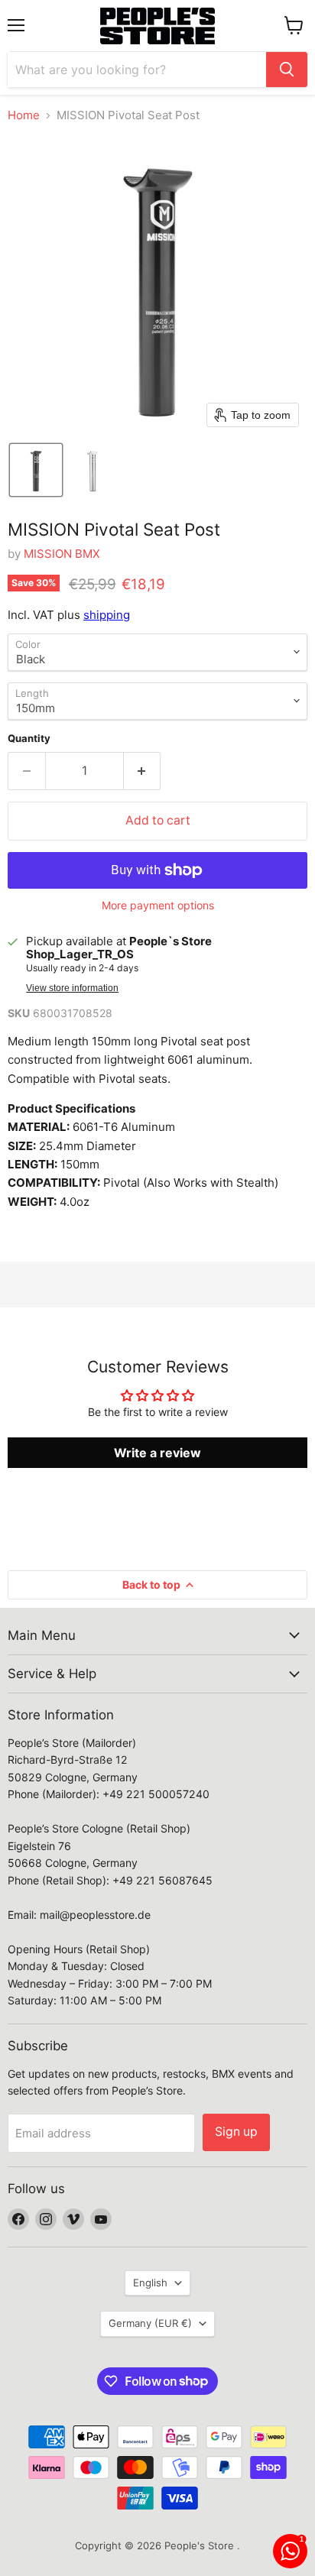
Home (24, 115)
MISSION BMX (62, 554)
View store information (72, 988)
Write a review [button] (157, 1453)
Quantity (29, 739)
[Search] (287, 70)
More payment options (158, 906)
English (150, 2283)
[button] (36, 470)
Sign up (236, 2132)
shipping (107, 615)
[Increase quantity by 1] (143, 771)
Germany (150, 2323)
